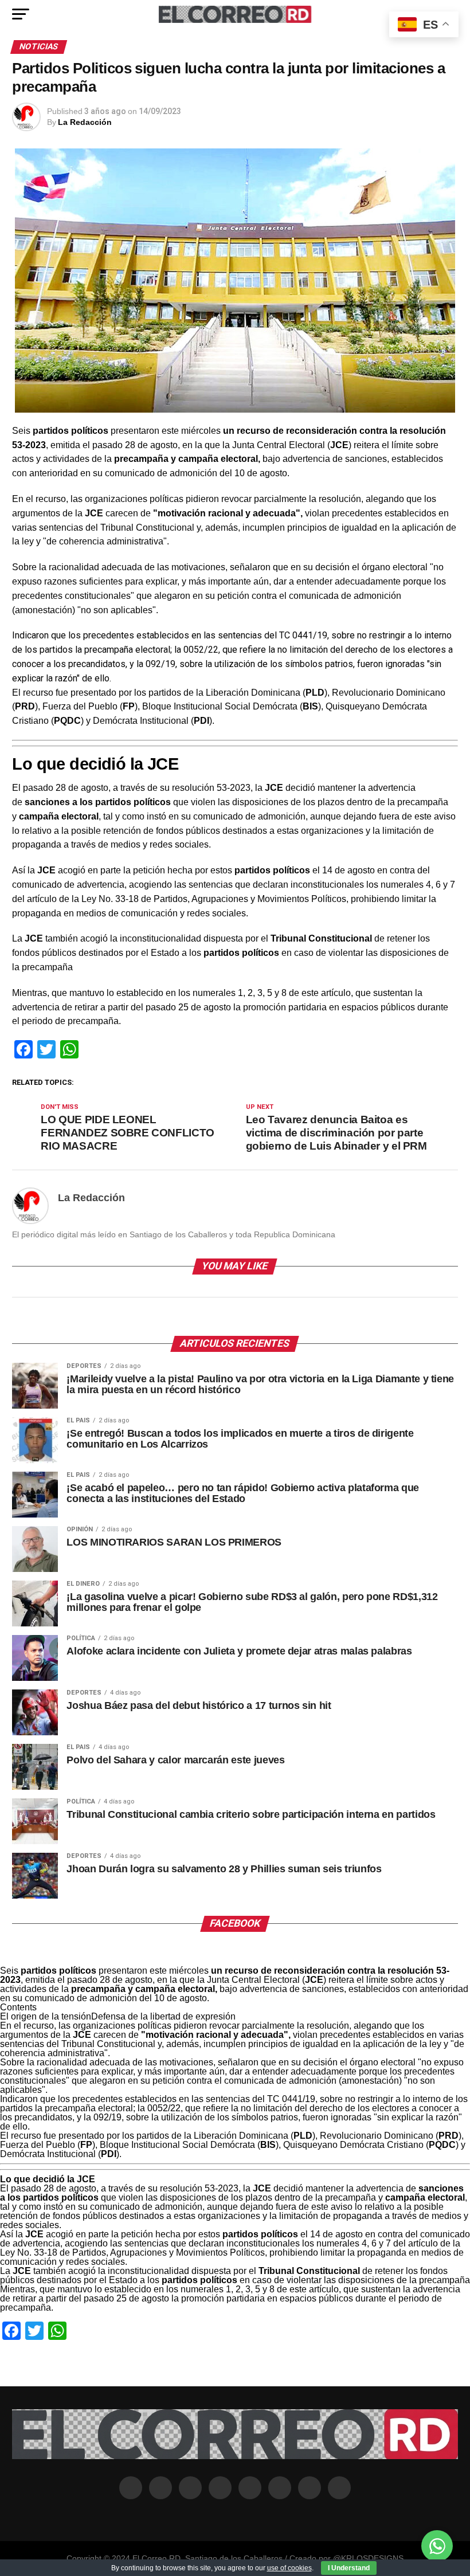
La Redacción (85, 122)
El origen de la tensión (46, 2016)
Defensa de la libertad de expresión (163, 2016)
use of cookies (289, 2568)
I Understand (349, 2568)
